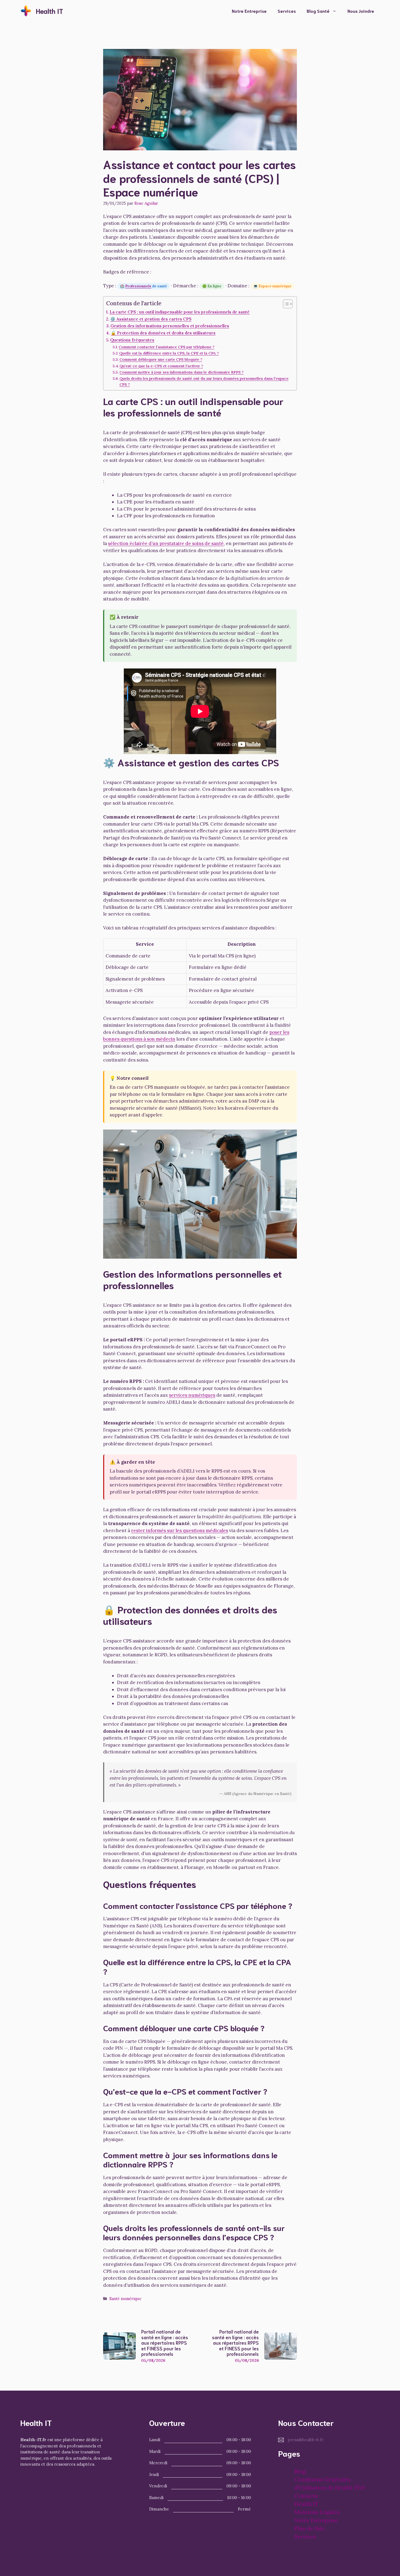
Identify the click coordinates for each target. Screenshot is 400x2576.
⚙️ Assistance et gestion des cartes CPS (151, 319)
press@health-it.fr (306, 2440)
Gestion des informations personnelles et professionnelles (170, 326)
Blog (300, 2471)
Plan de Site (310, 2528)
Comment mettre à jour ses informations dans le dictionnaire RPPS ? (181, 372)
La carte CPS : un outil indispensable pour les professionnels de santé (180, 312)
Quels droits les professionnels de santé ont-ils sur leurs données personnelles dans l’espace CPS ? (204, 381)
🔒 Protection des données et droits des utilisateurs (163, 333)
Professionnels (138, 286)
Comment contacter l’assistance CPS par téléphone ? (167, 347)
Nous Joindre (361, 11)
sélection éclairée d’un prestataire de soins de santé (166, 543)
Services (287, 11)
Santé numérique (125, 2299)
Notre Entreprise (249, 11)
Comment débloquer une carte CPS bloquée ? (161, 359)
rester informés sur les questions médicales (180, 1530)
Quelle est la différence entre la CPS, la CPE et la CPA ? (169, 353)
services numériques (192, 1395)
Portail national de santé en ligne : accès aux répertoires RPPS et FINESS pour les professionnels (165, 2342)
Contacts (306, 2496)
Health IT (50, 11)
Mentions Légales (317, 2512)
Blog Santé (318, 11)
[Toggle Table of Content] (285, 304)
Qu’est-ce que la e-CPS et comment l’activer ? (161, 366)
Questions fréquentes (132, 340)
